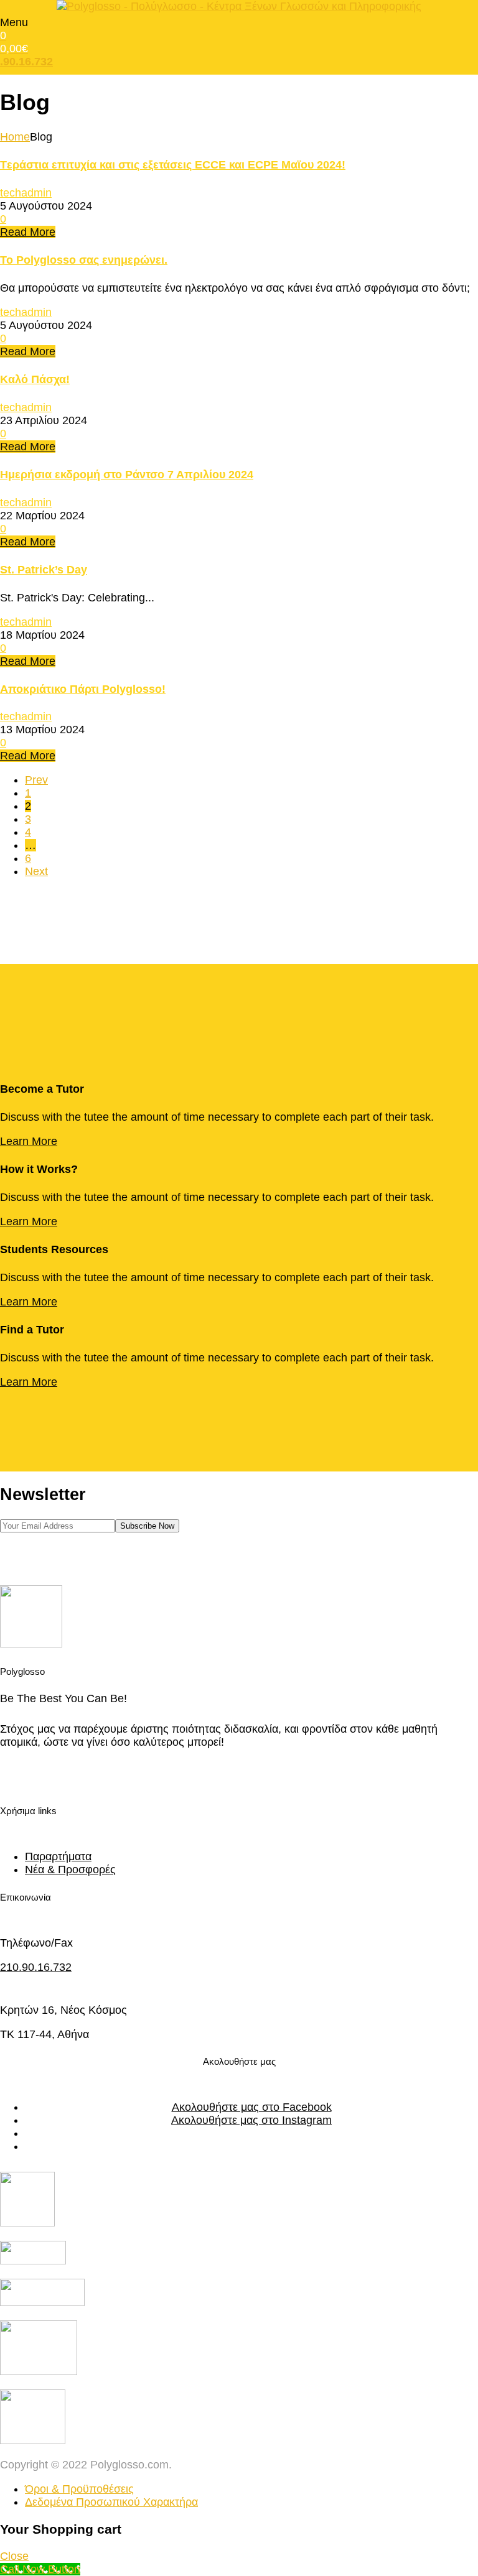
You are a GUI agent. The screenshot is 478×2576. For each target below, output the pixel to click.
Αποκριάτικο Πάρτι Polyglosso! (83, 689)
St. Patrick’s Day (44, 570)
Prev (36, 780)
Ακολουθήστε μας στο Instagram (251, 2120)
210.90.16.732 (36, 1967)
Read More (28, 232)
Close (14, 2556)
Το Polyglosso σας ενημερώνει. (84, 260)
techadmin (26, 193)
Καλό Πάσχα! (35, 379)
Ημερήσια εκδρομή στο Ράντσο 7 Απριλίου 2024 (127, 475)
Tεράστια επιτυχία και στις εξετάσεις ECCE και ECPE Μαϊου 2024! (173, 165)
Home (15, 137)
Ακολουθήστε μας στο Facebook (252, 2107)
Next (36, 871)
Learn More (29, 1141)
